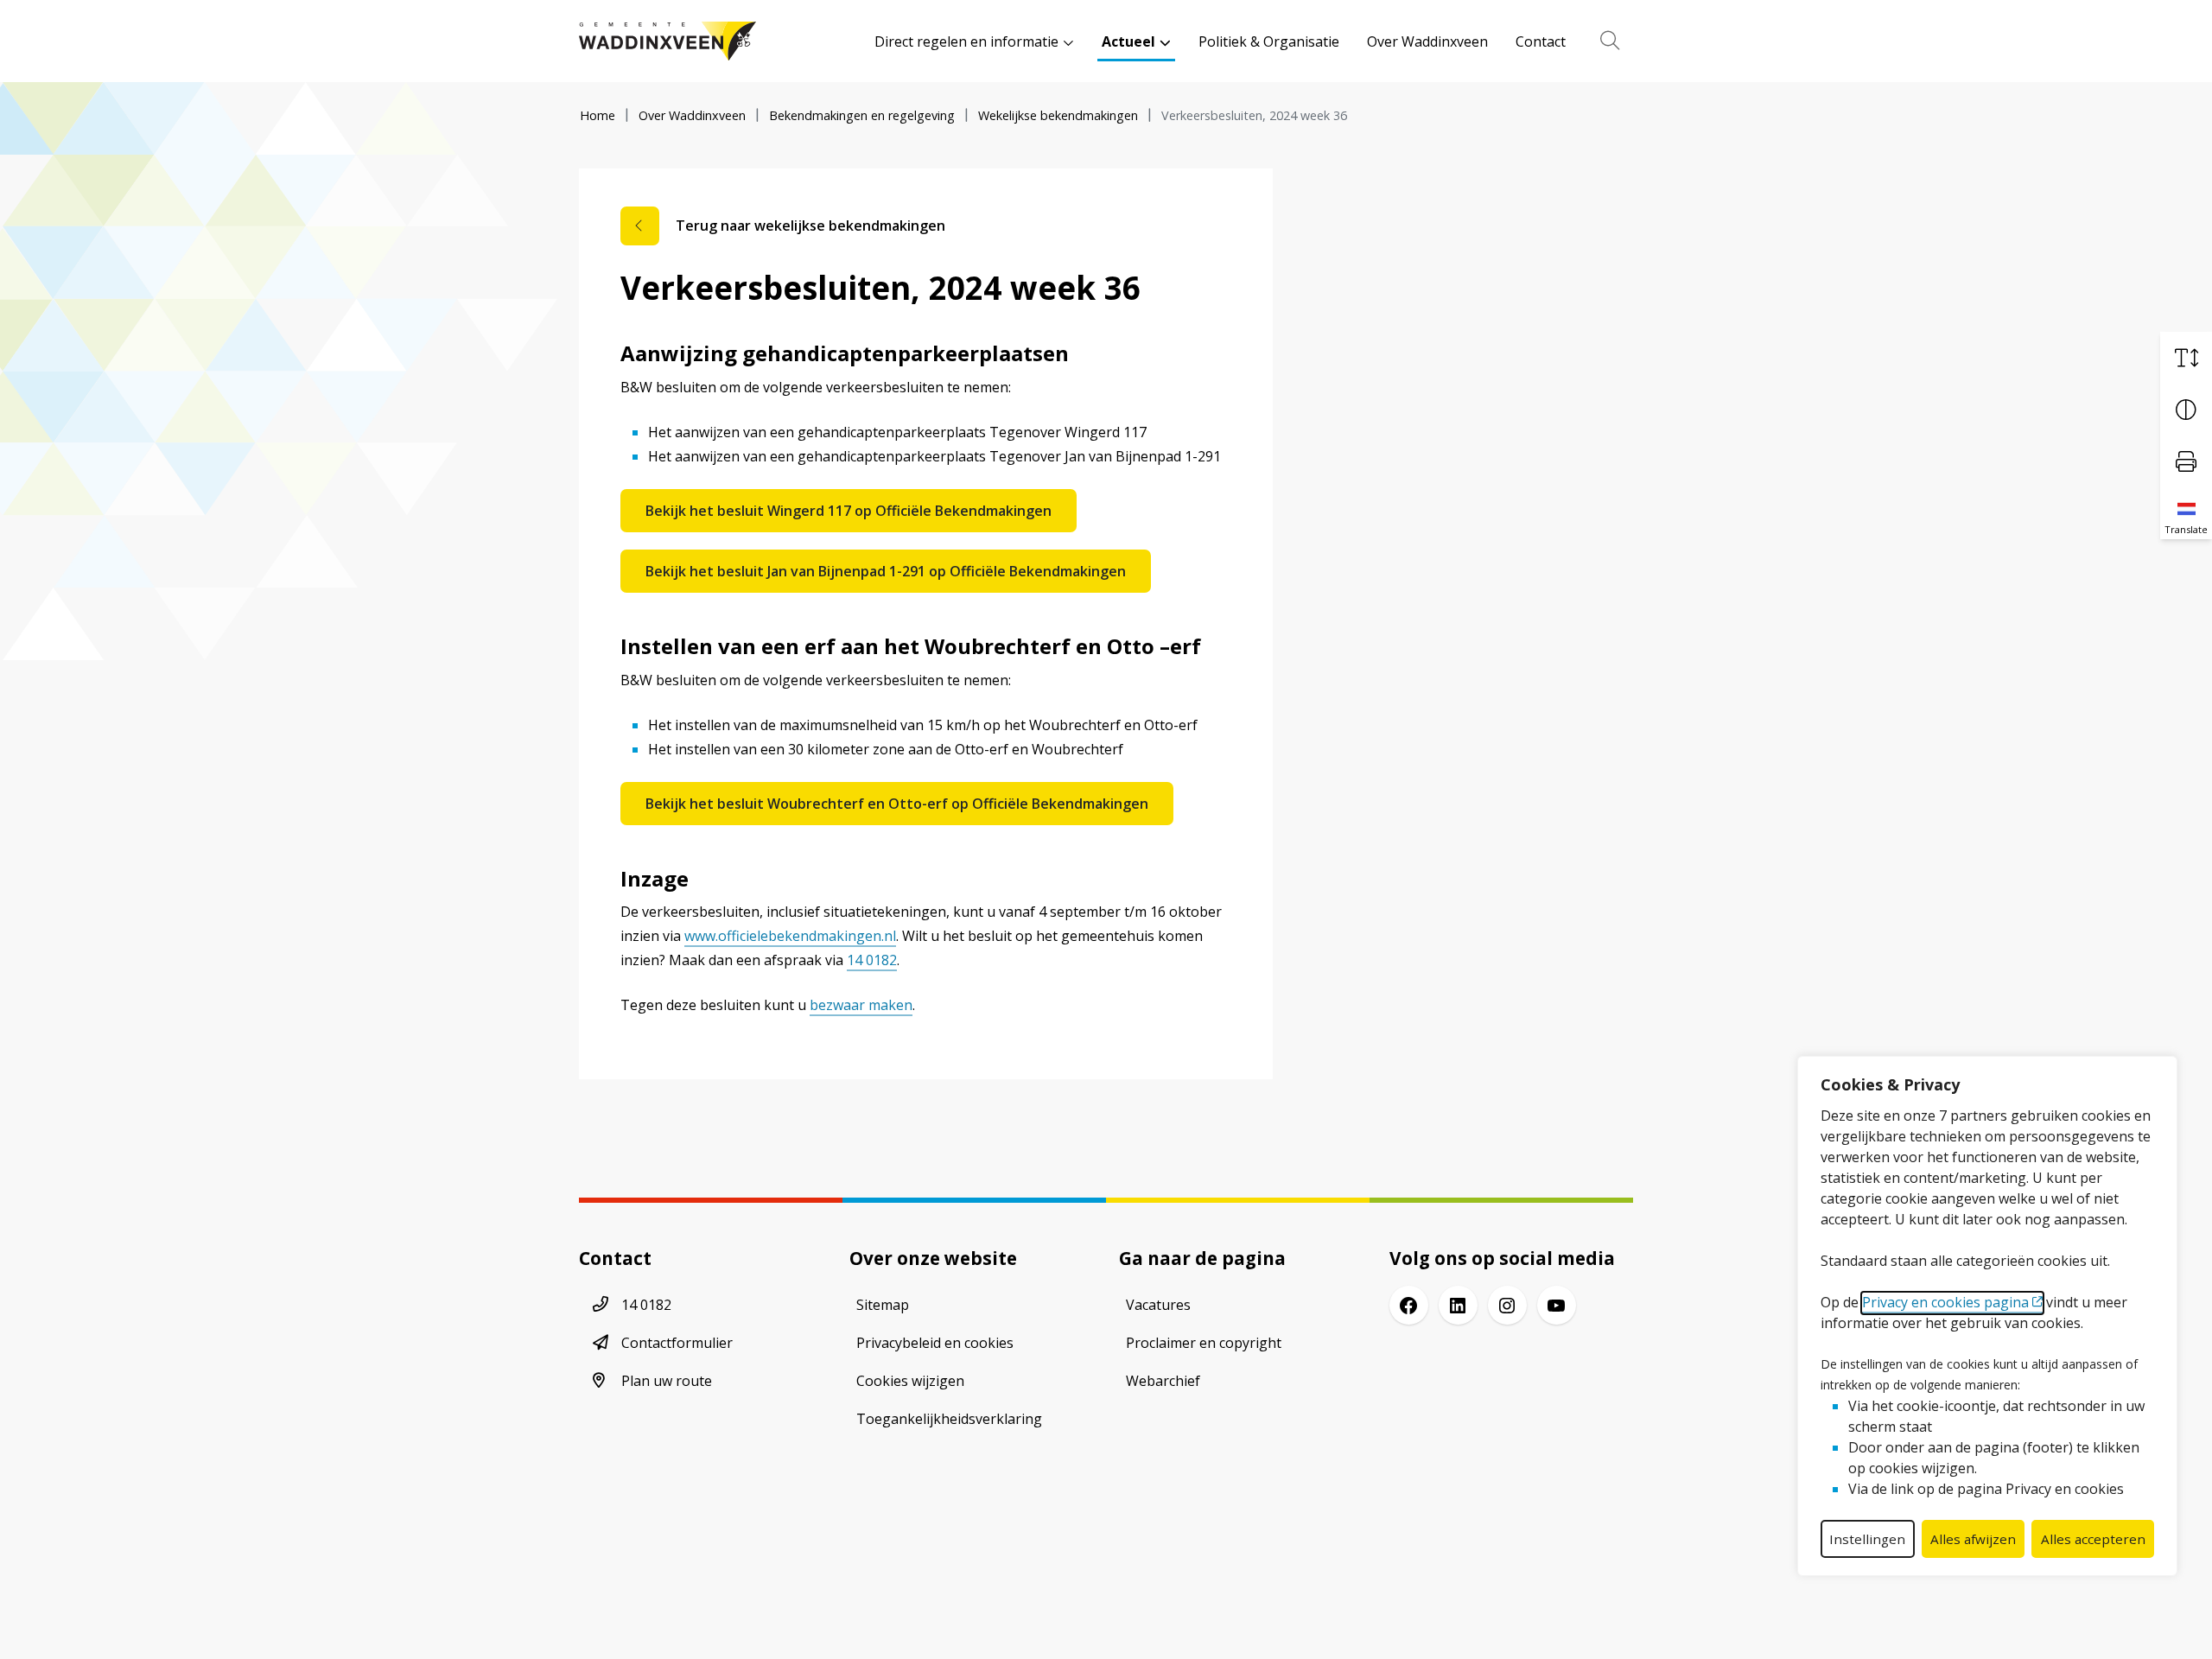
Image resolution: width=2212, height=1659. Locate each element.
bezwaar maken (861, 1005)
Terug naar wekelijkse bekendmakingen (810, 226)
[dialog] (1987, 1316)
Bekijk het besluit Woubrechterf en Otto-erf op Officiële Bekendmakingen (897, 804)
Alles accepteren (2093, 1539)
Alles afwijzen (1973, 1539)
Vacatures (1158, 1305)
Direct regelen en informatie (966, 41)
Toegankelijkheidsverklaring (949, 1419)
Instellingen (1867, 1539)
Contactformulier (677, 1343)
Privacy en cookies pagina (1945, 1302)
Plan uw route (667, 1381)
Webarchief (1163, 1381)
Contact (1541, 41)
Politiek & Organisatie (1269, 41)
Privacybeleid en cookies (935, 1343)
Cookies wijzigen (910, 1381)
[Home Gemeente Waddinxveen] (667, 41)
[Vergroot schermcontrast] (2186, 410)
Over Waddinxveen (1427, 41)
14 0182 (872, 960)
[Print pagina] (2186, 461)
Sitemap (883, 1305)
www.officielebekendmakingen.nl (790, 936)
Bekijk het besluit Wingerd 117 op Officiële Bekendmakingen (849, 511)
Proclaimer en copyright (1204, 1343)
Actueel (1128, 41)
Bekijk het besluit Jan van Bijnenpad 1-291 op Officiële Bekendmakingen (886, 571)
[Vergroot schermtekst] (2186, 358)
